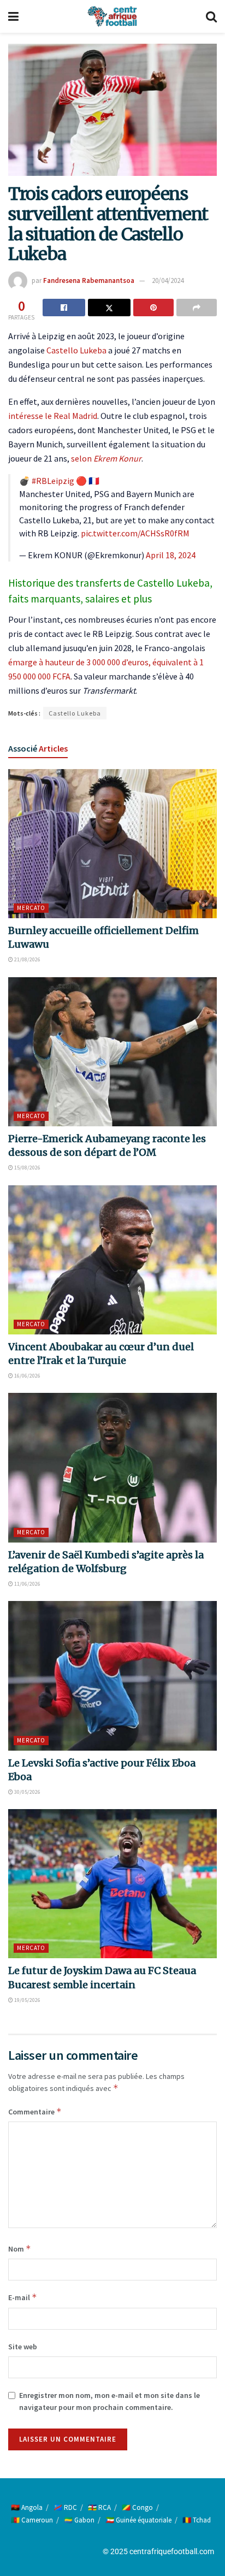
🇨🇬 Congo (137, 2507)
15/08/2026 (27, 1168)
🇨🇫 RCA (99, 2507)
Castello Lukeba (76, 350)
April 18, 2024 (171, 555)
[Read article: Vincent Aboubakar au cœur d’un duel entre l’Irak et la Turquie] (112, 1260)
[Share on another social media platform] (197, 308)
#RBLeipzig (53, 481)
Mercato (31, 908)
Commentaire (35, 2111)
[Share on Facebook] (64, 308)
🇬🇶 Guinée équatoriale (138, 2520)
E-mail (23, 2297)
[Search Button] (211, 16)
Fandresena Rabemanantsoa (89, 280)
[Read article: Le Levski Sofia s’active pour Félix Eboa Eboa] (112, 1676)
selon (106, 458)
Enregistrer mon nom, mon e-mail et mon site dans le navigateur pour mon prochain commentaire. (109, 2401)
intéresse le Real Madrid (53, 416)
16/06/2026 (27, 1376)
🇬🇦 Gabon (79, 2520)
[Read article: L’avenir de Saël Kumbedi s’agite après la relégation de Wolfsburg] (112, 1467)
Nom (20, 2249)
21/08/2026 (27, 959)
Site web (23, 2347)
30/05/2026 (27, 1792)
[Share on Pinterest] (153, 308)
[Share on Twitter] (109, 308)
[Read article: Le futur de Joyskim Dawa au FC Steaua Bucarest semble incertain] (112, 1884)
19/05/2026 (27, 2000)
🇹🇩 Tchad (197, 2520)
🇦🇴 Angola (27, 2507)
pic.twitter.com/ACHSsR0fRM (135, 533)
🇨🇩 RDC (65, 2507)
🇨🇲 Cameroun (32, 2520)
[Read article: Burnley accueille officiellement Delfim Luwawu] (112, 844)
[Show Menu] (13, 16)
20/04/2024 (168, 280)
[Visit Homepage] (112, 16)
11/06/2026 (27, 1584)
